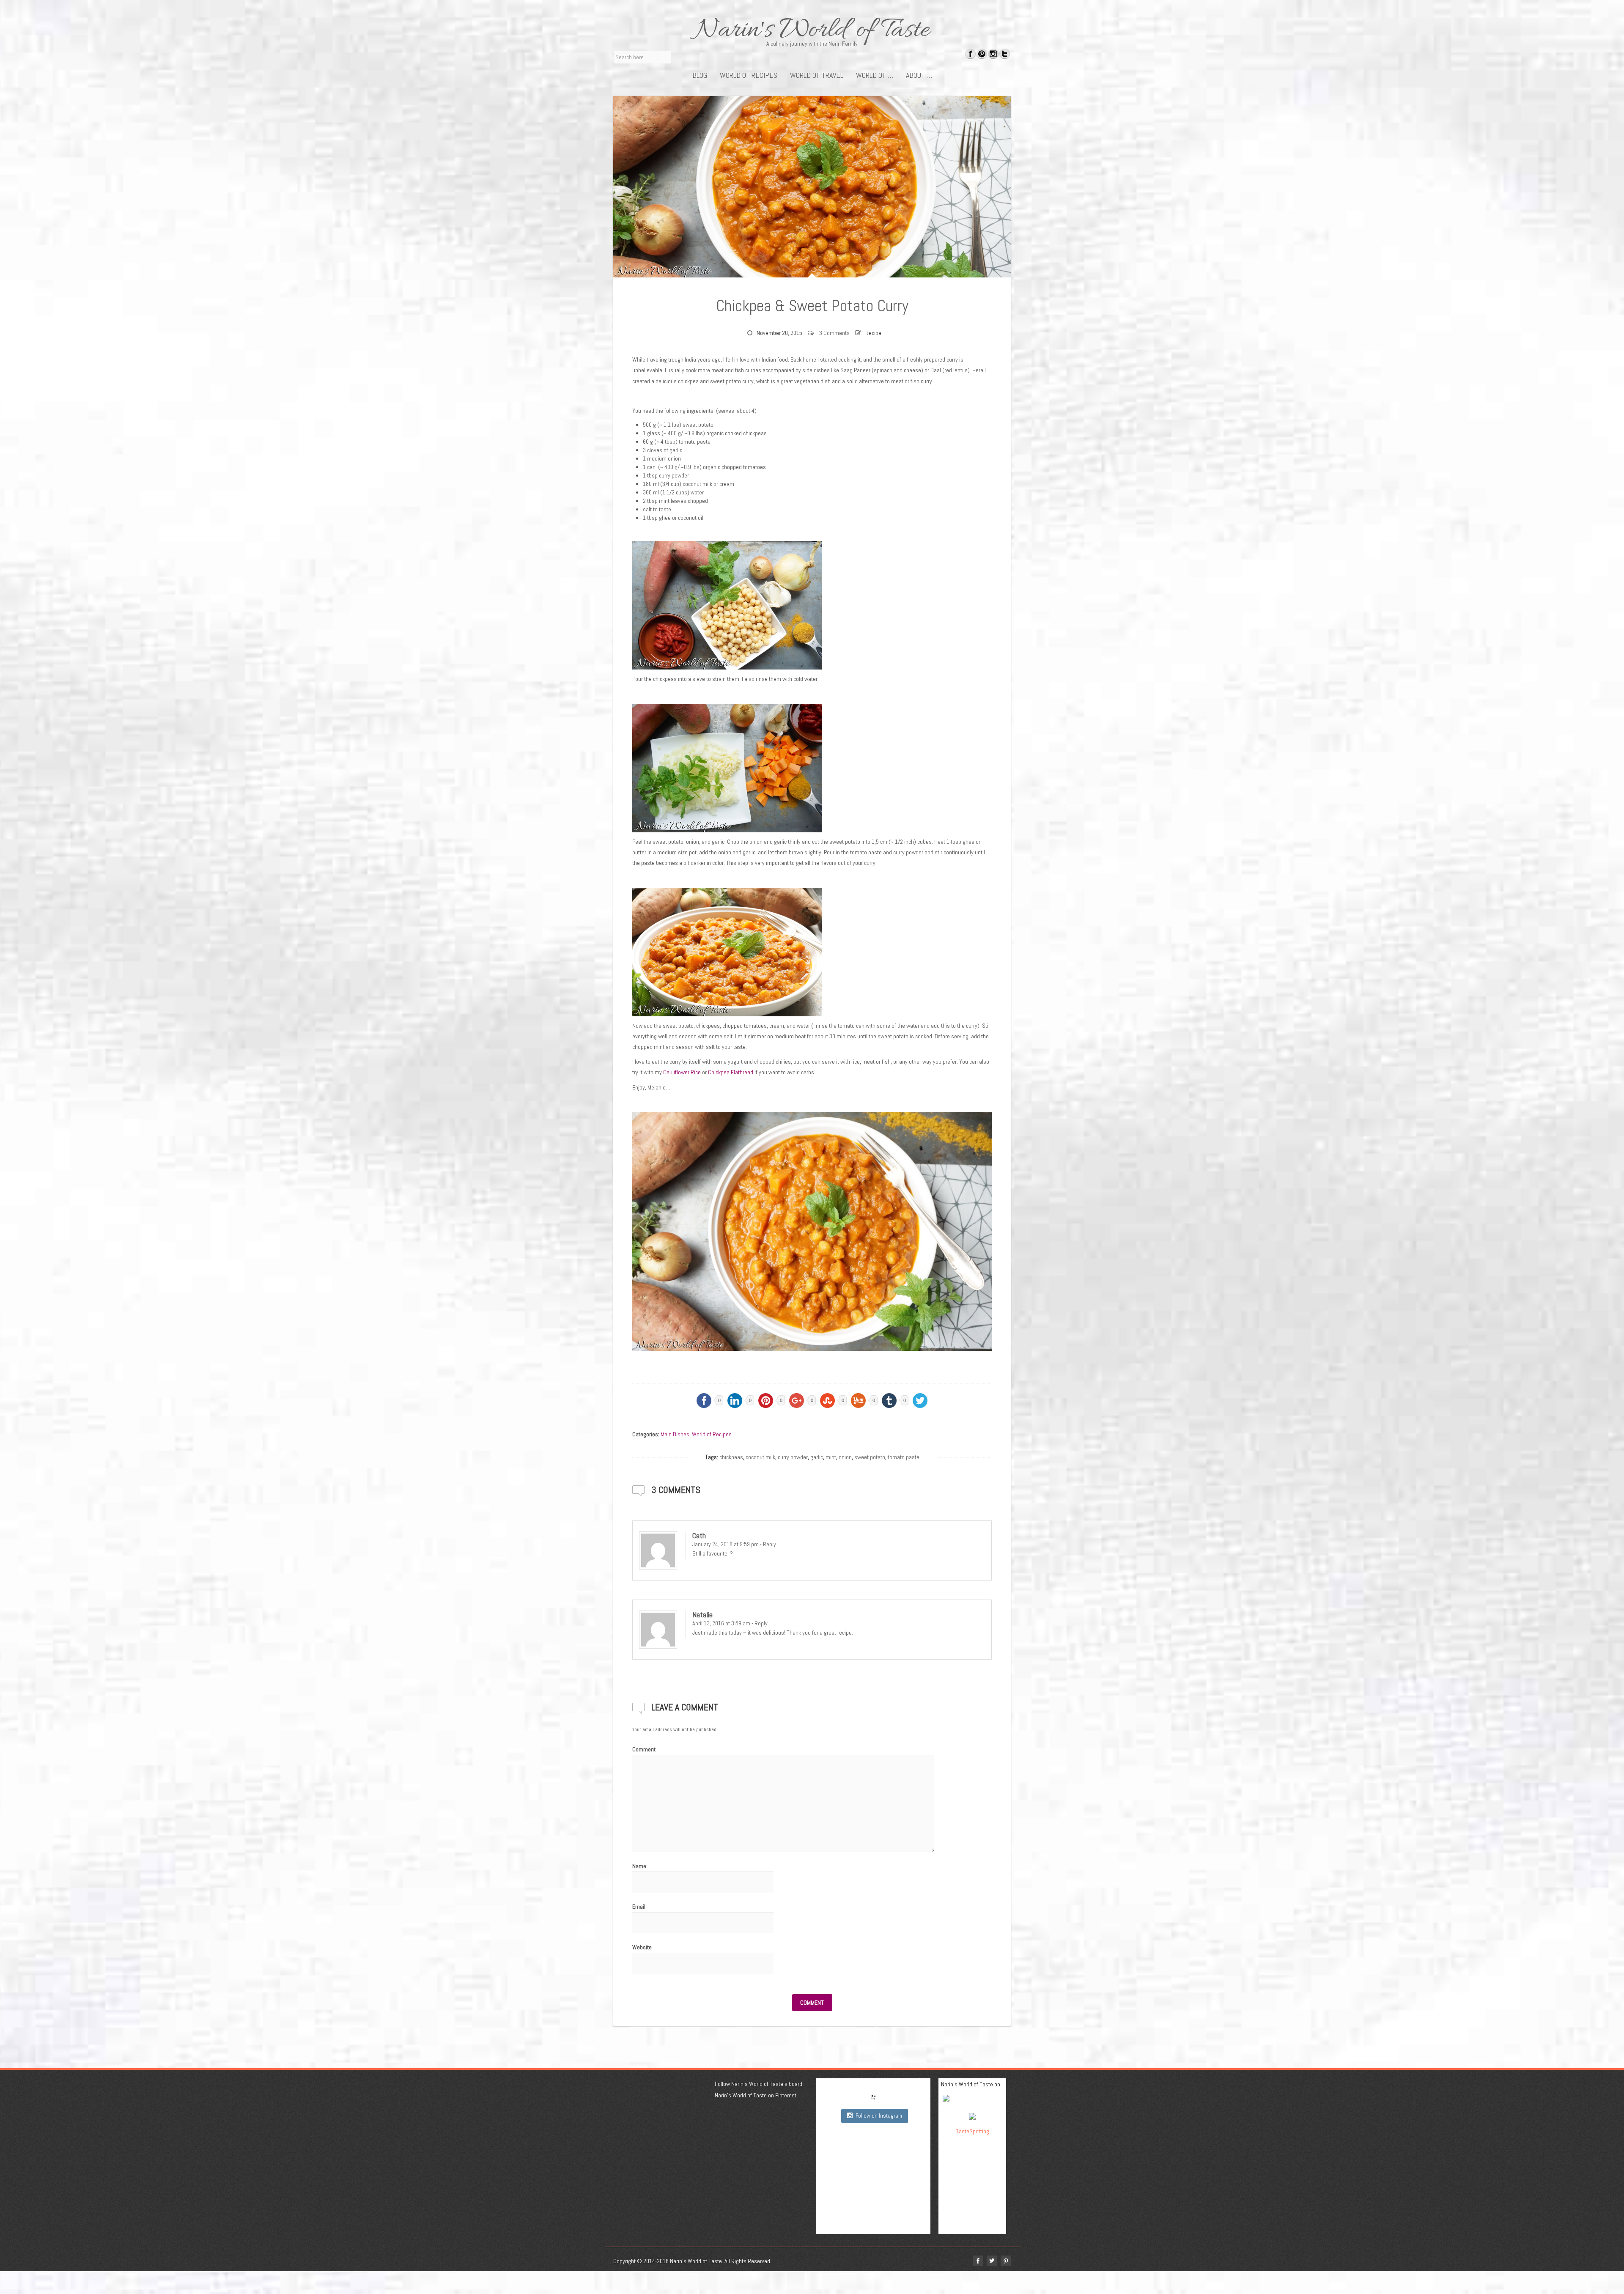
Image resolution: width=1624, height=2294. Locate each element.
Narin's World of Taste (812, 30)
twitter (992, 2261)
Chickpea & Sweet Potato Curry (812, 306)
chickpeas (731, 1457)
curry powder (793, 1457)
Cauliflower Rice (682, 1072)
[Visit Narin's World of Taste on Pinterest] (982, 55)
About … (919, 75)
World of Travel (817, 75)
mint (831, 1457)
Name (639, 1866)
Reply (769, 1544)
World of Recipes (749, 75)
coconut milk (760, 1457)
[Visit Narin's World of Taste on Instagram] (993, 55)
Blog (700, 75)
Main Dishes (675, 1434)
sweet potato (870, 1457)
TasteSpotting (972, 2131)
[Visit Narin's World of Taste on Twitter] (1005, 55)
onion (845, 1457)
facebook (978, 2261)
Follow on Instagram (879, 2116)
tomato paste (904, 1457)
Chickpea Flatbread (731, 1072)
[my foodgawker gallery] (972, 2100)
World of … (875, 75)
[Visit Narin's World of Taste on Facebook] (970, 55)
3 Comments (834, 333)
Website (642, 1947)
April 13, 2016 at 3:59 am (721, 1623)
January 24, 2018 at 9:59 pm (726, 1544)
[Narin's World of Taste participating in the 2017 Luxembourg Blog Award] (972, 2116)
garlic (817, 1457)
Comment (644, 1749)
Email (639, 1907)
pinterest (1006, 2261)
